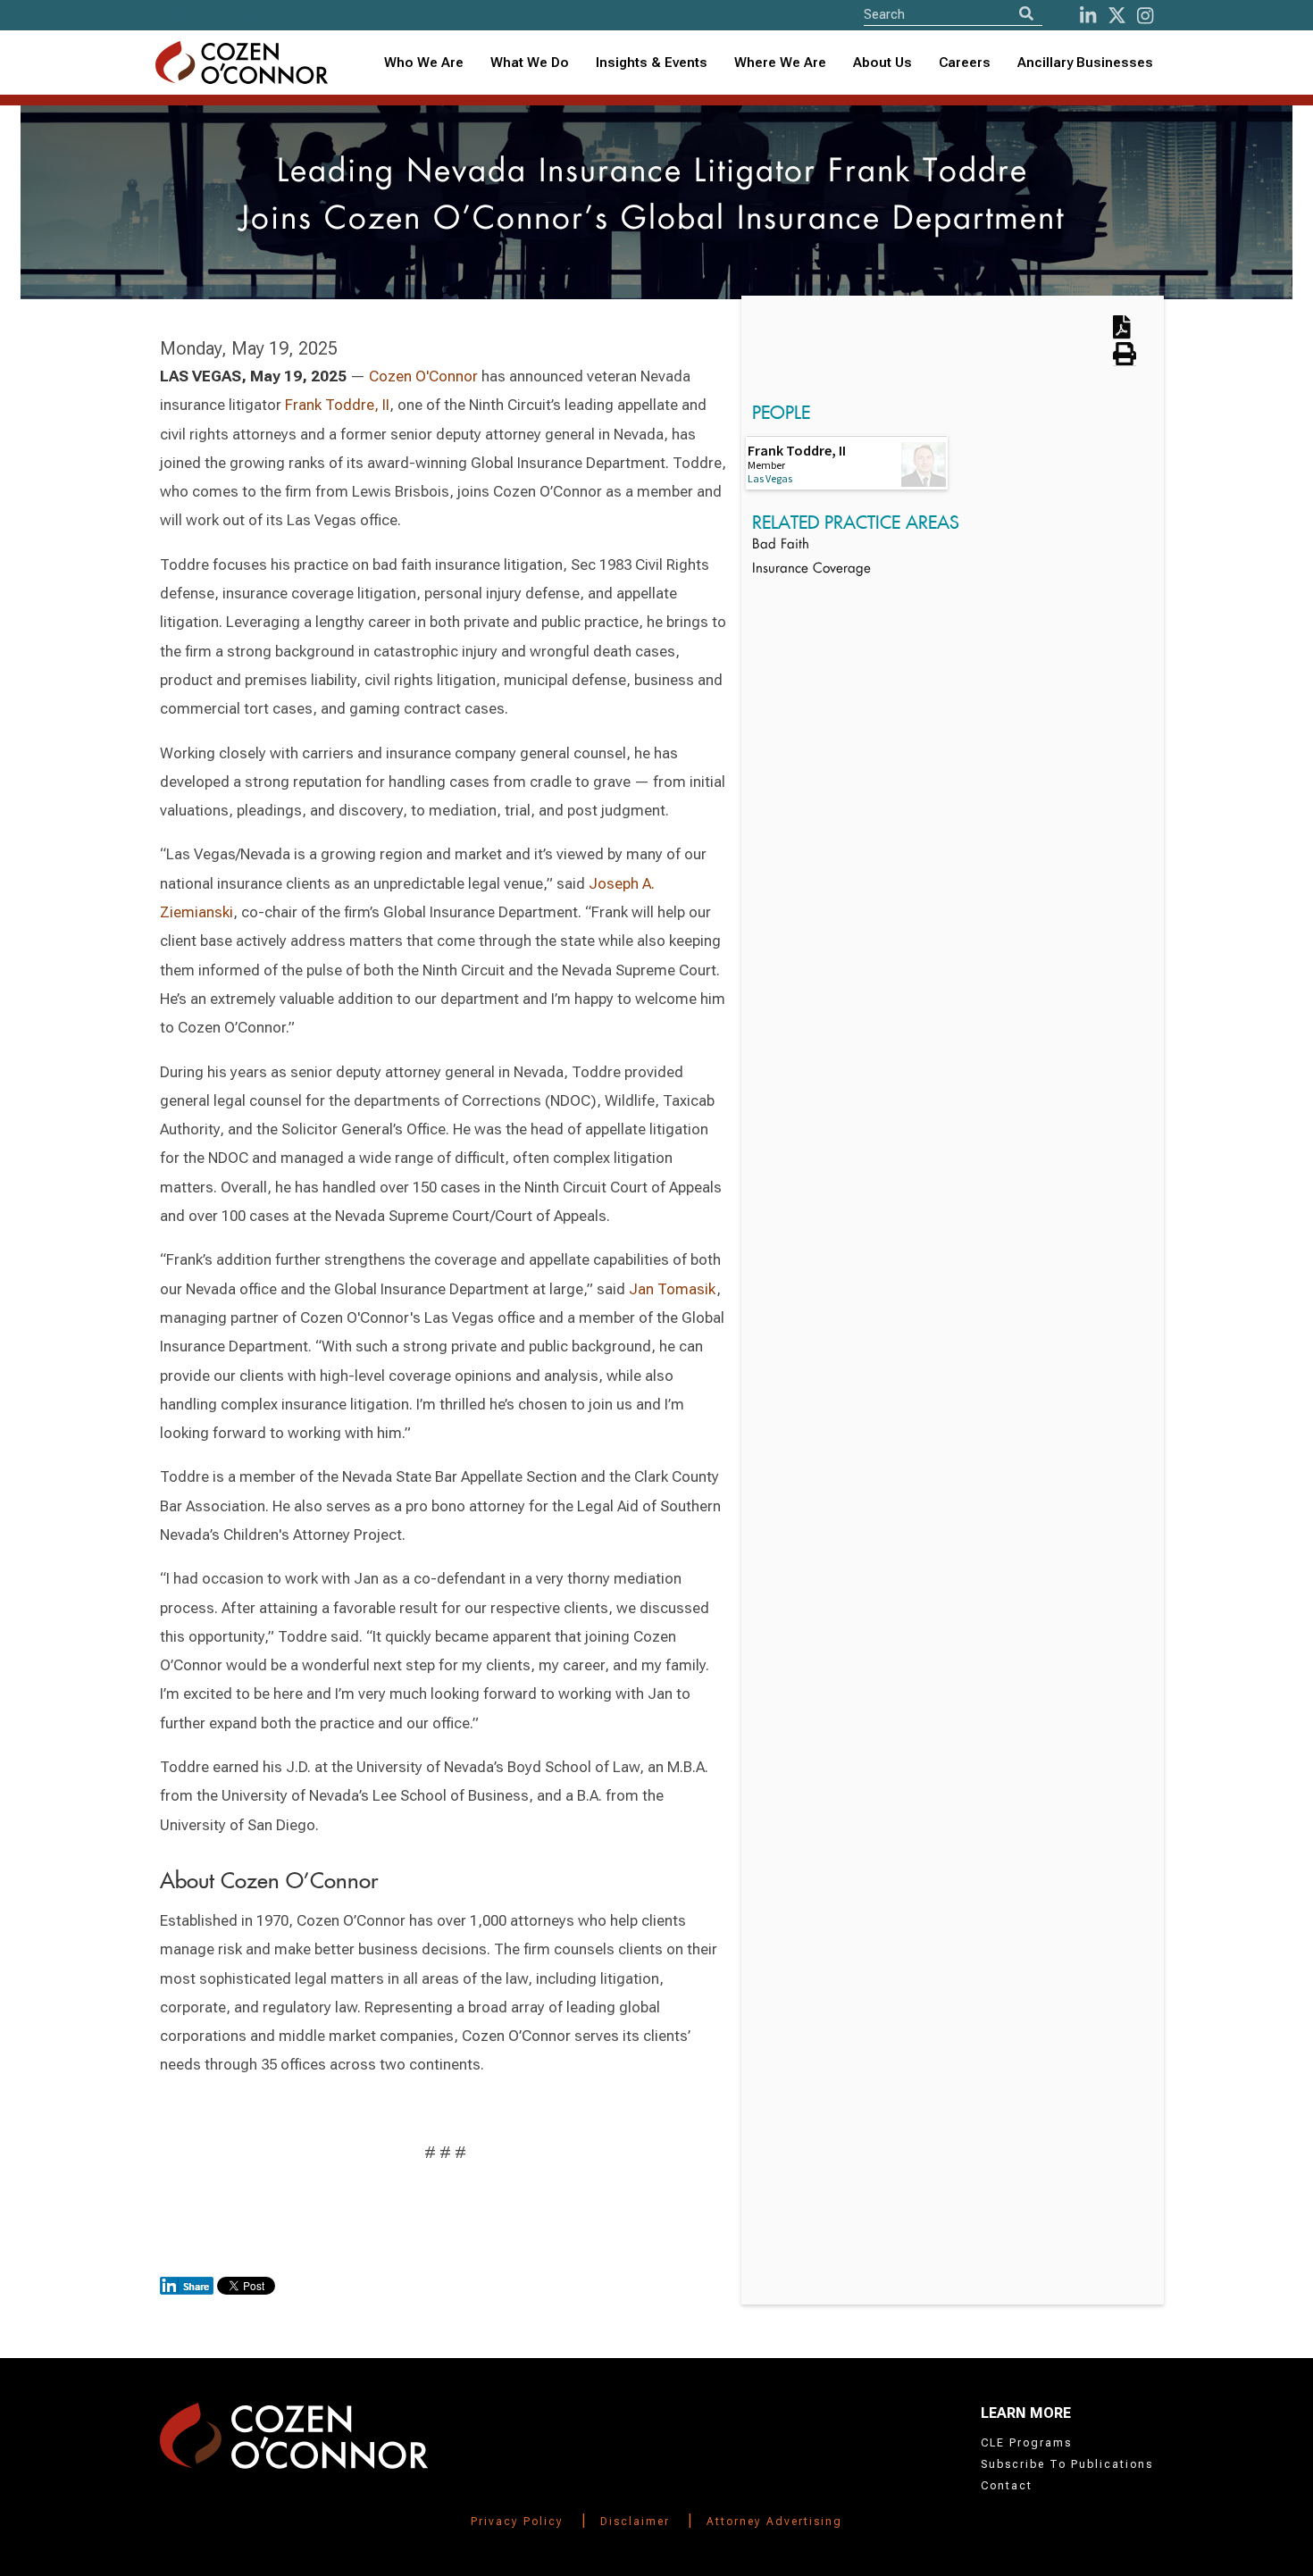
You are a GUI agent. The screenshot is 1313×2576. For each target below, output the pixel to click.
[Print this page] (1125, 360)
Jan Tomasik (673, 1289)
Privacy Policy (517, 2522)
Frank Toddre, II (337, 405)
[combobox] (652, 63)
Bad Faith (781, 545)
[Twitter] (1117, 16)
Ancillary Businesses (1085, 63)
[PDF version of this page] (1122, 333)
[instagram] (1145, 16)
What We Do (530, 63)
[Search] (1026, 14)
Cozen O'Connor (423, 376)
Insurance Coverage (811, 569)
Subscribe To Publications (1067, 2464)
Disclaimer (635, 2522)
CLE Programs (1026, 2443)
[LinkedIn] (1088, 16)
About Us (882, 63)
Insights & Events (652, 63)
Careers (965, 63)
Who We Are (424, 63)
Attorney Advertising (774, 2522)
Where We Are (780, 63)
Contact (1007, 2486)
